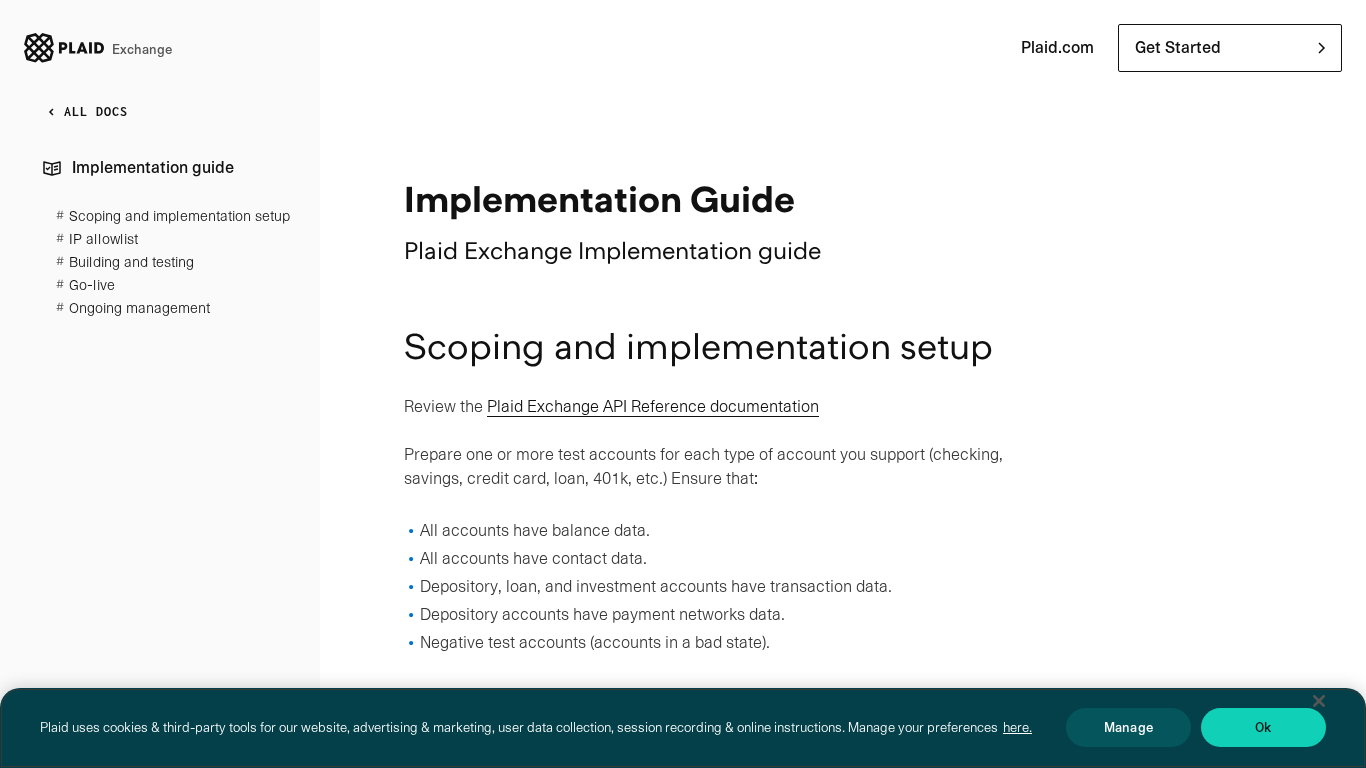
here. (1017, 727)
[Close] (1319, 701)
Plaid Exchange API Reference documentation (653, 406)
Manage (1128, 727)
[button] (1230, 48)
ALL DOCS (96, 111)
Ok (1263, 727)
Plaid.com (1057, 47)
